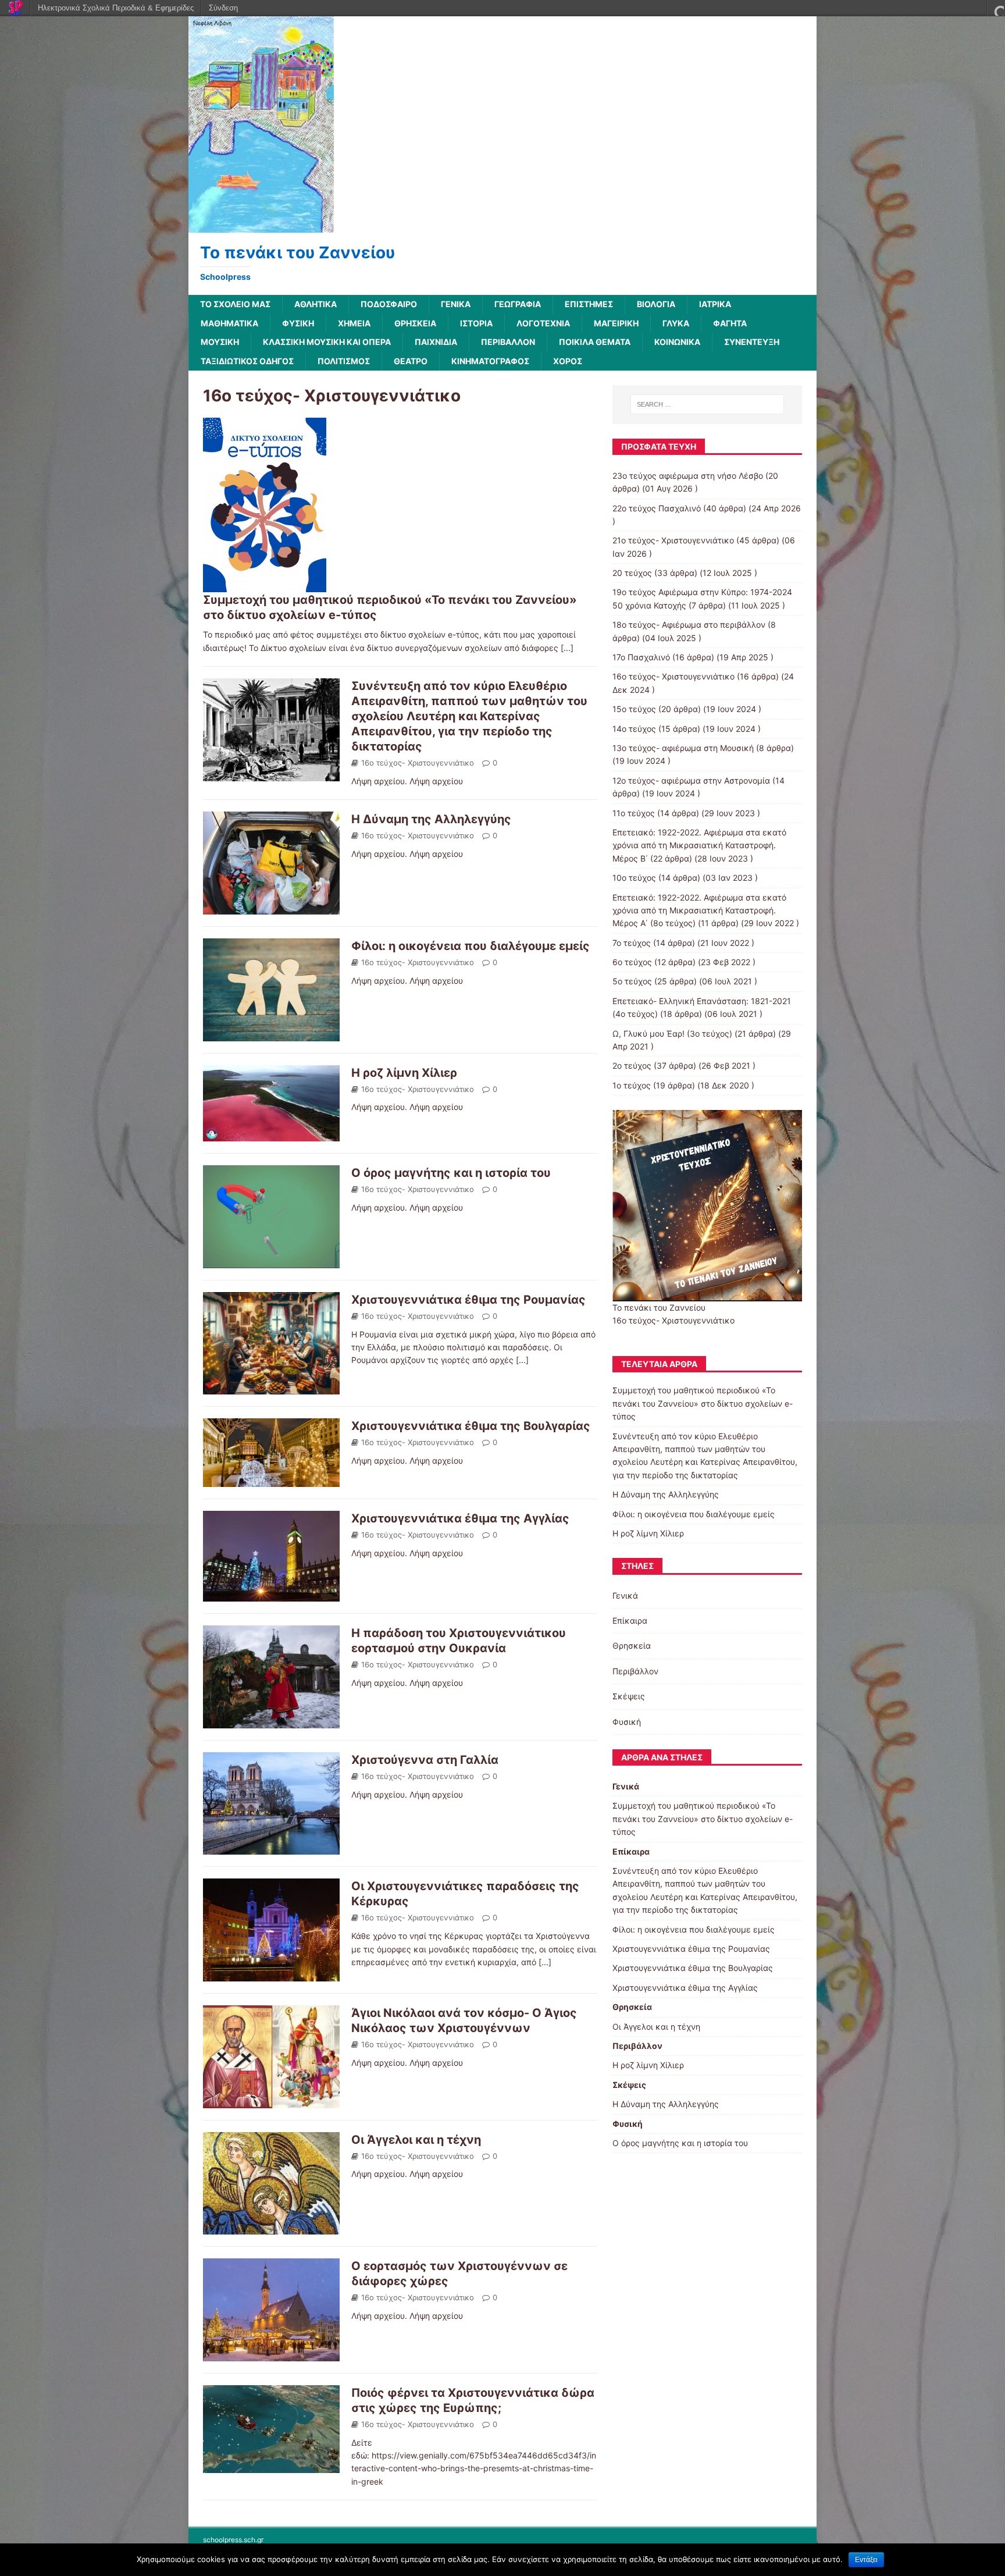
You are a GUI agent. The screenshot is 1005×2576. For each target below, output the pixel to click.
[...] (567, 648)
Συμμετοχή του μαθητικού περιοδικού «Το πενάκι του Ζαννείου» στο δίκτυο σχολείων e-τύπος (703, 1403)
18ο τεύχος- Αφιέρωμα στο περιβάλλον (689, 625)
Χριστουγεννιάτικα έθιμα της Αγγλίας (460, 1518)
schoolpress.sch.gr (233, 2540)
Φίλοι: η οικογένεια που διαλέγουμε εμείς (471, 946)
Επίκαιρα (630, 1620)
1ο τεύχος (632, 1085)
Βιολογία (656, 304)
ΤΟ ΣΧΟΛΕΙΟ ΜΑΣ (235, 304)
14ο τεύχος (634, 729)
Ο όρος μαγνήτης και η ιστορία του (451, 1173)
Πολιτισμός (344, 361)
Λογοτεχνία (543, 323)
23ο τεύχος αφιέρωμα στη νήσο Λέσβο (688, 476)
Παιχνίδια (436, 342)
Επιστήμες (589, 304)
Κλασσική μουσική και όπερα (327, 342)
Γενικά (456, 304)
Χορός (568, 361)
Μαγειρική (616, 323)
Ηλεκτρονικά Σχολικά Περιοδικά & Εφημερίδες (116, 8)
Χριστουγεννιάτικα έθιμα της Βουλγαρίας (471, 1426)
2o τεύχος (632, 1065)
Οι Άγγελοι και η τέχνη (416, 2140)
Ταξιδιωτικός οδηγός (247, 361)
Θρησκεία (415, 323)
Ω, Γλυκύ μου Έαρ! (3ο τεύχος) (672, 1033)
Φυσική (298, 323)
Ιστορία (476, 323)
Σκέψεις (629, 1696)
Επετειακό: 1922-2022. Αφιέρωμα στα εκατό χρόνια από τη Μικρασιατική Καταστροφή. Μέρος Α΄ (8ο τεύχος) (699, 910)
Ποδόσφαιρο (389, 304)
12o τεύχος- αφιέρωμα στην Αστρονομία (691, 780)
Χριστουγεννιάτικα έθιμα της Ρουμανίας (468, 1300)
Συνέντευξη (752, 342)
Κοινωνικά (677, 342)
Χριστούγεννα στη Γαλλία (425, 1760)
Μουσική (220, 342)
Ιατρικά (715, 304)
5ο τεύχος (632, 981)
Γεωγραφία (518, 304)
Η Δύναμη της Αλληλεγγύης (431, 819)
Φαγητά (730, 323)
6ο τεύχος (632, 962)
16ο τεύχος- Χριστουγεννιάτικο (418, 763)
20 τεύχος (632, 573)
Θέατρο (411, 361)
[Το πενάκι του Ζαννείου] (261, 226)
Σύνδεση (223, 8)
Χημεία (354, 323)
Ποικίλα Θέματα (595, 342)
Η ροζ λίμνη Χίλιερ (404, 1073)
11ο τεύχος (634, 813)
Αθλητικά (316, 304)
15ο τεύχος (634, 709)
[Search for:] (707, 404)
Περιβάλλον (508, 342)
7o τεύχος (632, 943)
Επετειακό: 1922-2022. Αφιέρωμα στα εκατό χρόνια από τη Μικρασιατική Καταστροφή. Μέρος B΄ (699, 845)
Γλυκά (676, 323)
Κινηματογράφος (490, 361)
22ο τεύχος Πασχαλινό (657, 508)
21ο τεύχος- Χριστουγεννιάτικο (673, 540)
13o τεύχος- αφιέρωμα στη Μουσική (683, 748)
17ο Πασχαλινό (641, 657)
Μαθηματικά (229, 323)
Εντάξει (866, 2560)
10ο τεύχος (634, 878)
